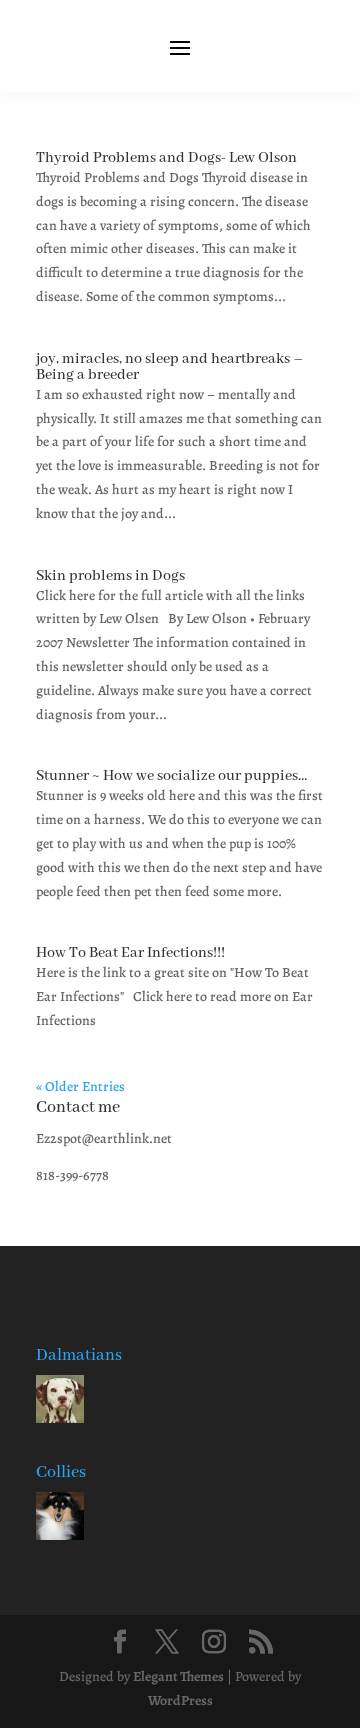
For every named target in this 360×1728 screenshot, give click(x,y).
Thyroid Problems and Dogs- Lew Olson (166, 158)
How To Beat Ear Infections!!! (130, 953)
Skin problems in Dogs (110, 576)
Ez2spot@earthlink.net (104, 1138)
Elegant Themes (178, 1676)
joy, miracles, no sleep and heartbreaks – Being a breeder (169, 367)
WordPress (180, 1700)
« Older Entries (80, 1086)
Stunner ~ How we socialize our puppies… (171, 776)
